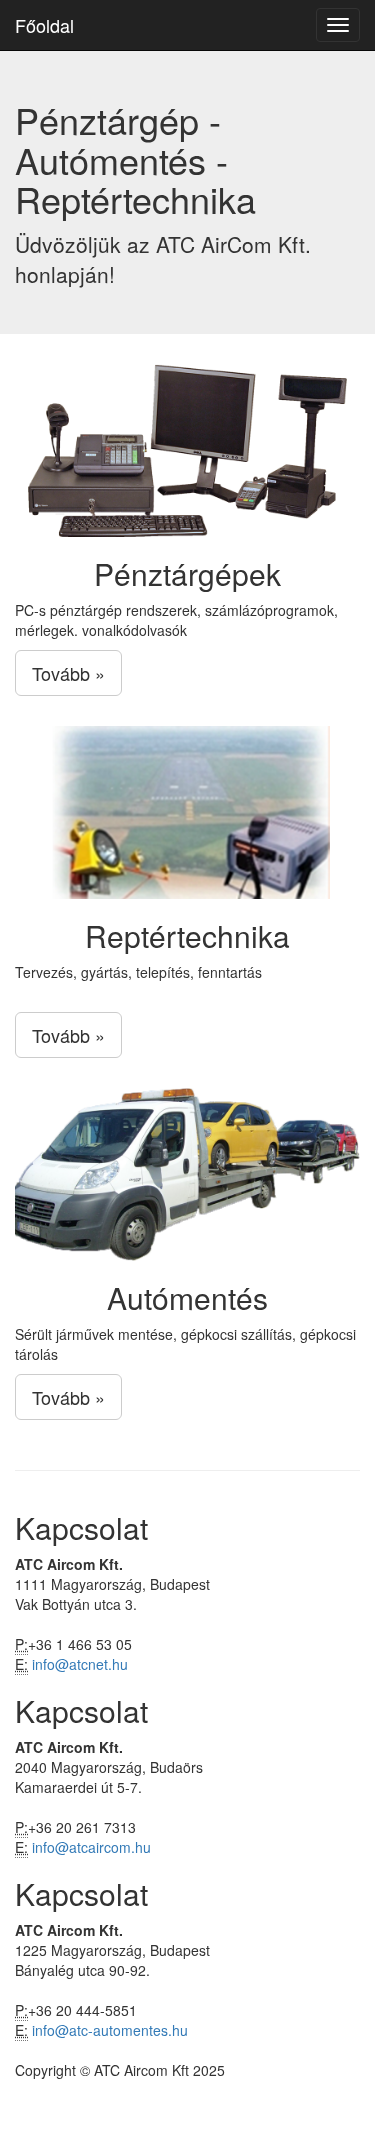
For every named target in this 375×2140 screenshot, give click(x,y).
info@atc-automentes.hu (110, 2030)
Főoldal (44, 25)
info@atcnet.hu (80, 1664)
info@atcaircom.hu (91, 1847)
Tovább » (68, 673)
